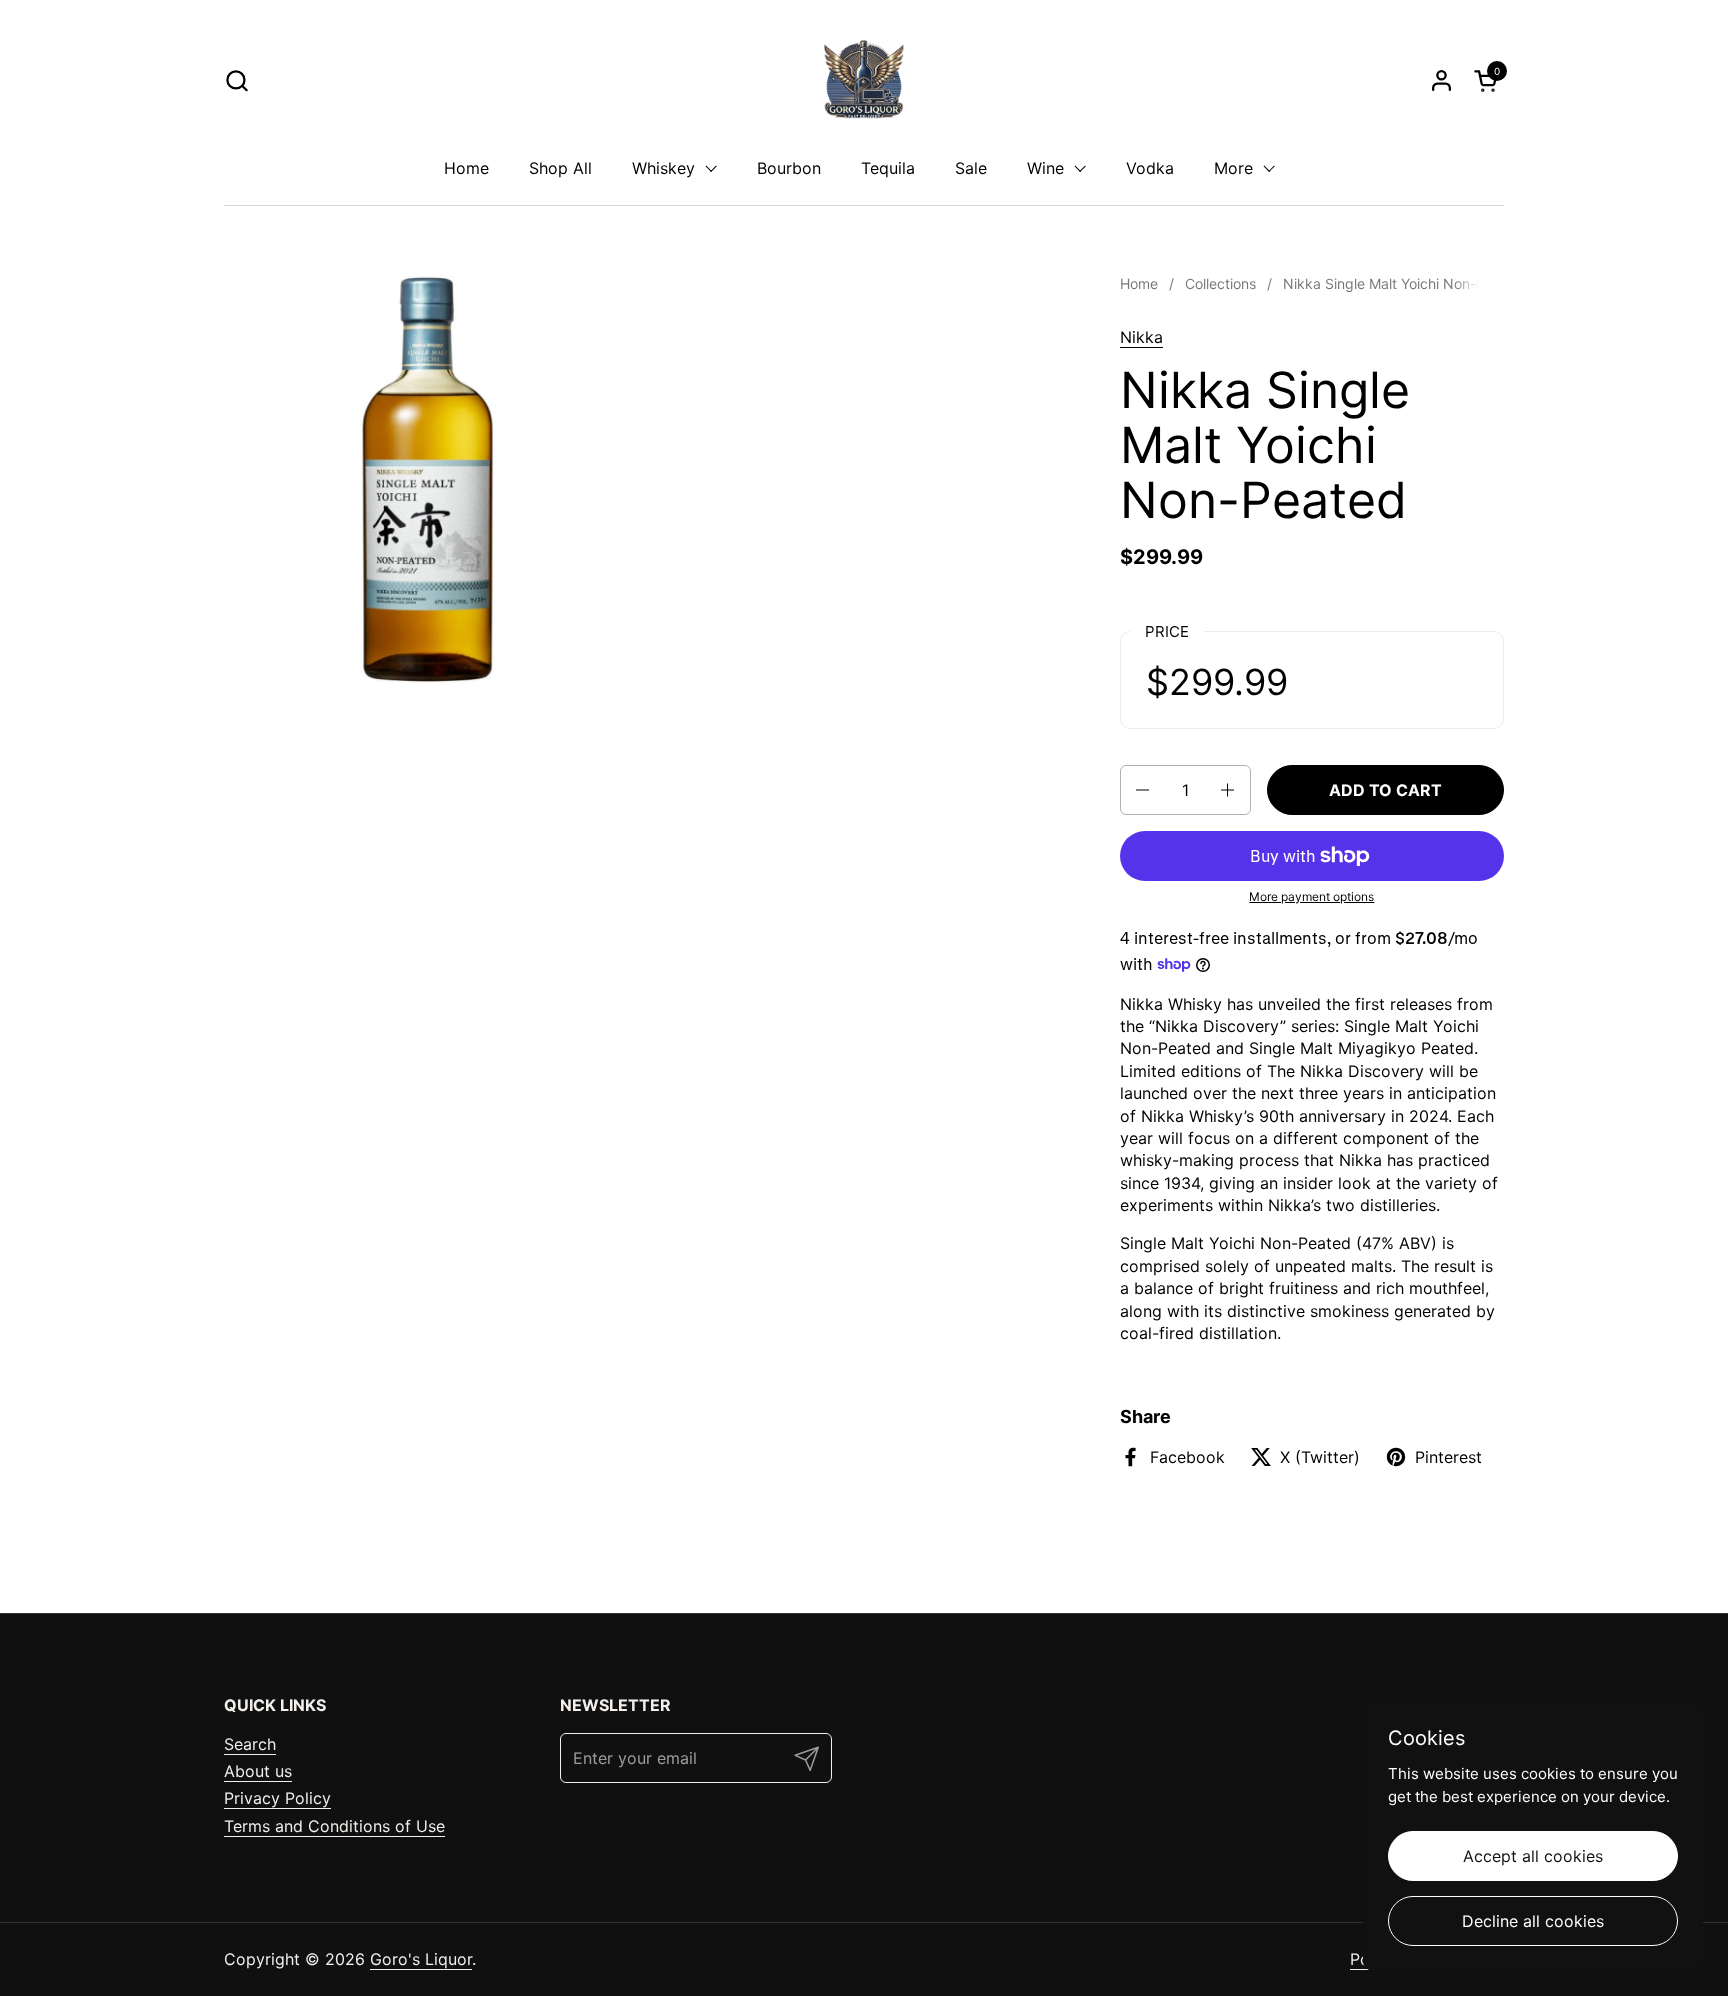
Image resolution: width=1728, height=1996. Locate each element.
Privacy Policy (277, 1798)
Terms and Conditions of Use (334, 1826)
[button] (236, 80)
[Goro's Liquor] (864, 80)
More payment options (1311, 896)
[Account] (1441, 80)
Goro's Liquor (421, 1959)
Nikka (1141, 337)
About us (258, 1771)
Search (250, 1744)
